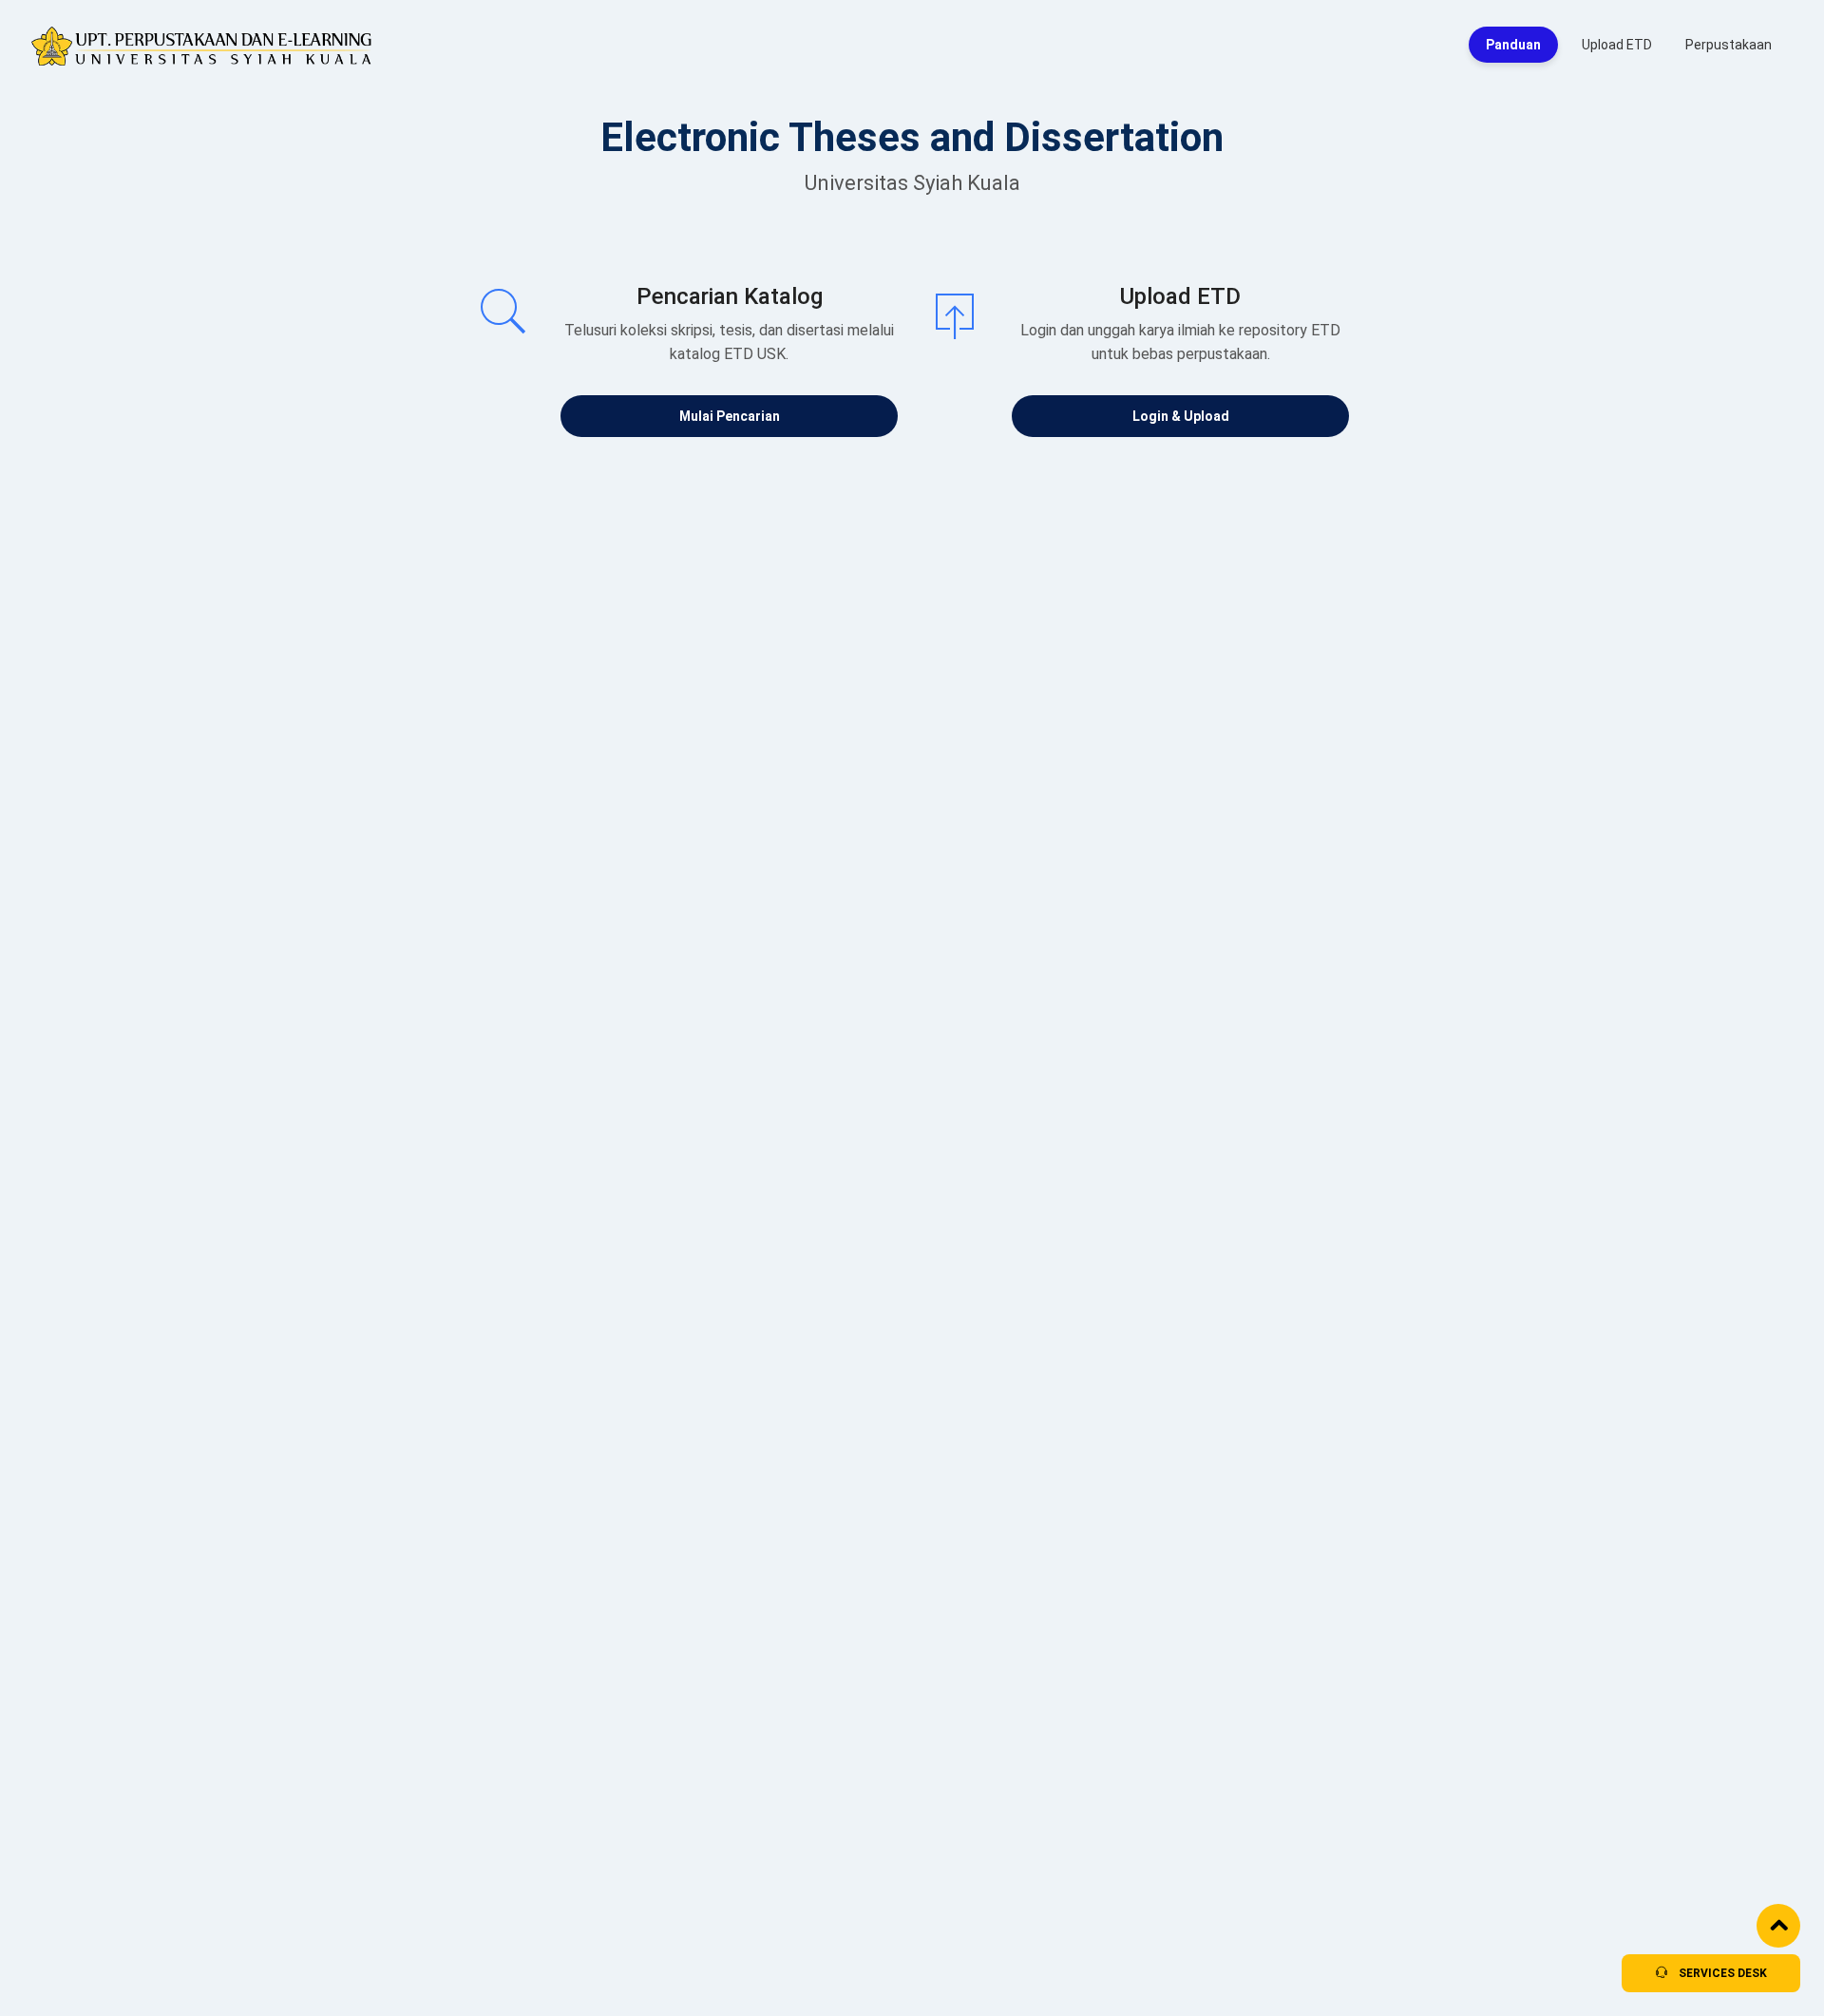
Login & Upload (1181, 416)
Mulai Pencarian (730, 416)
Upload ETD (1617, 45)
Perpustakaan (1729, 45)
